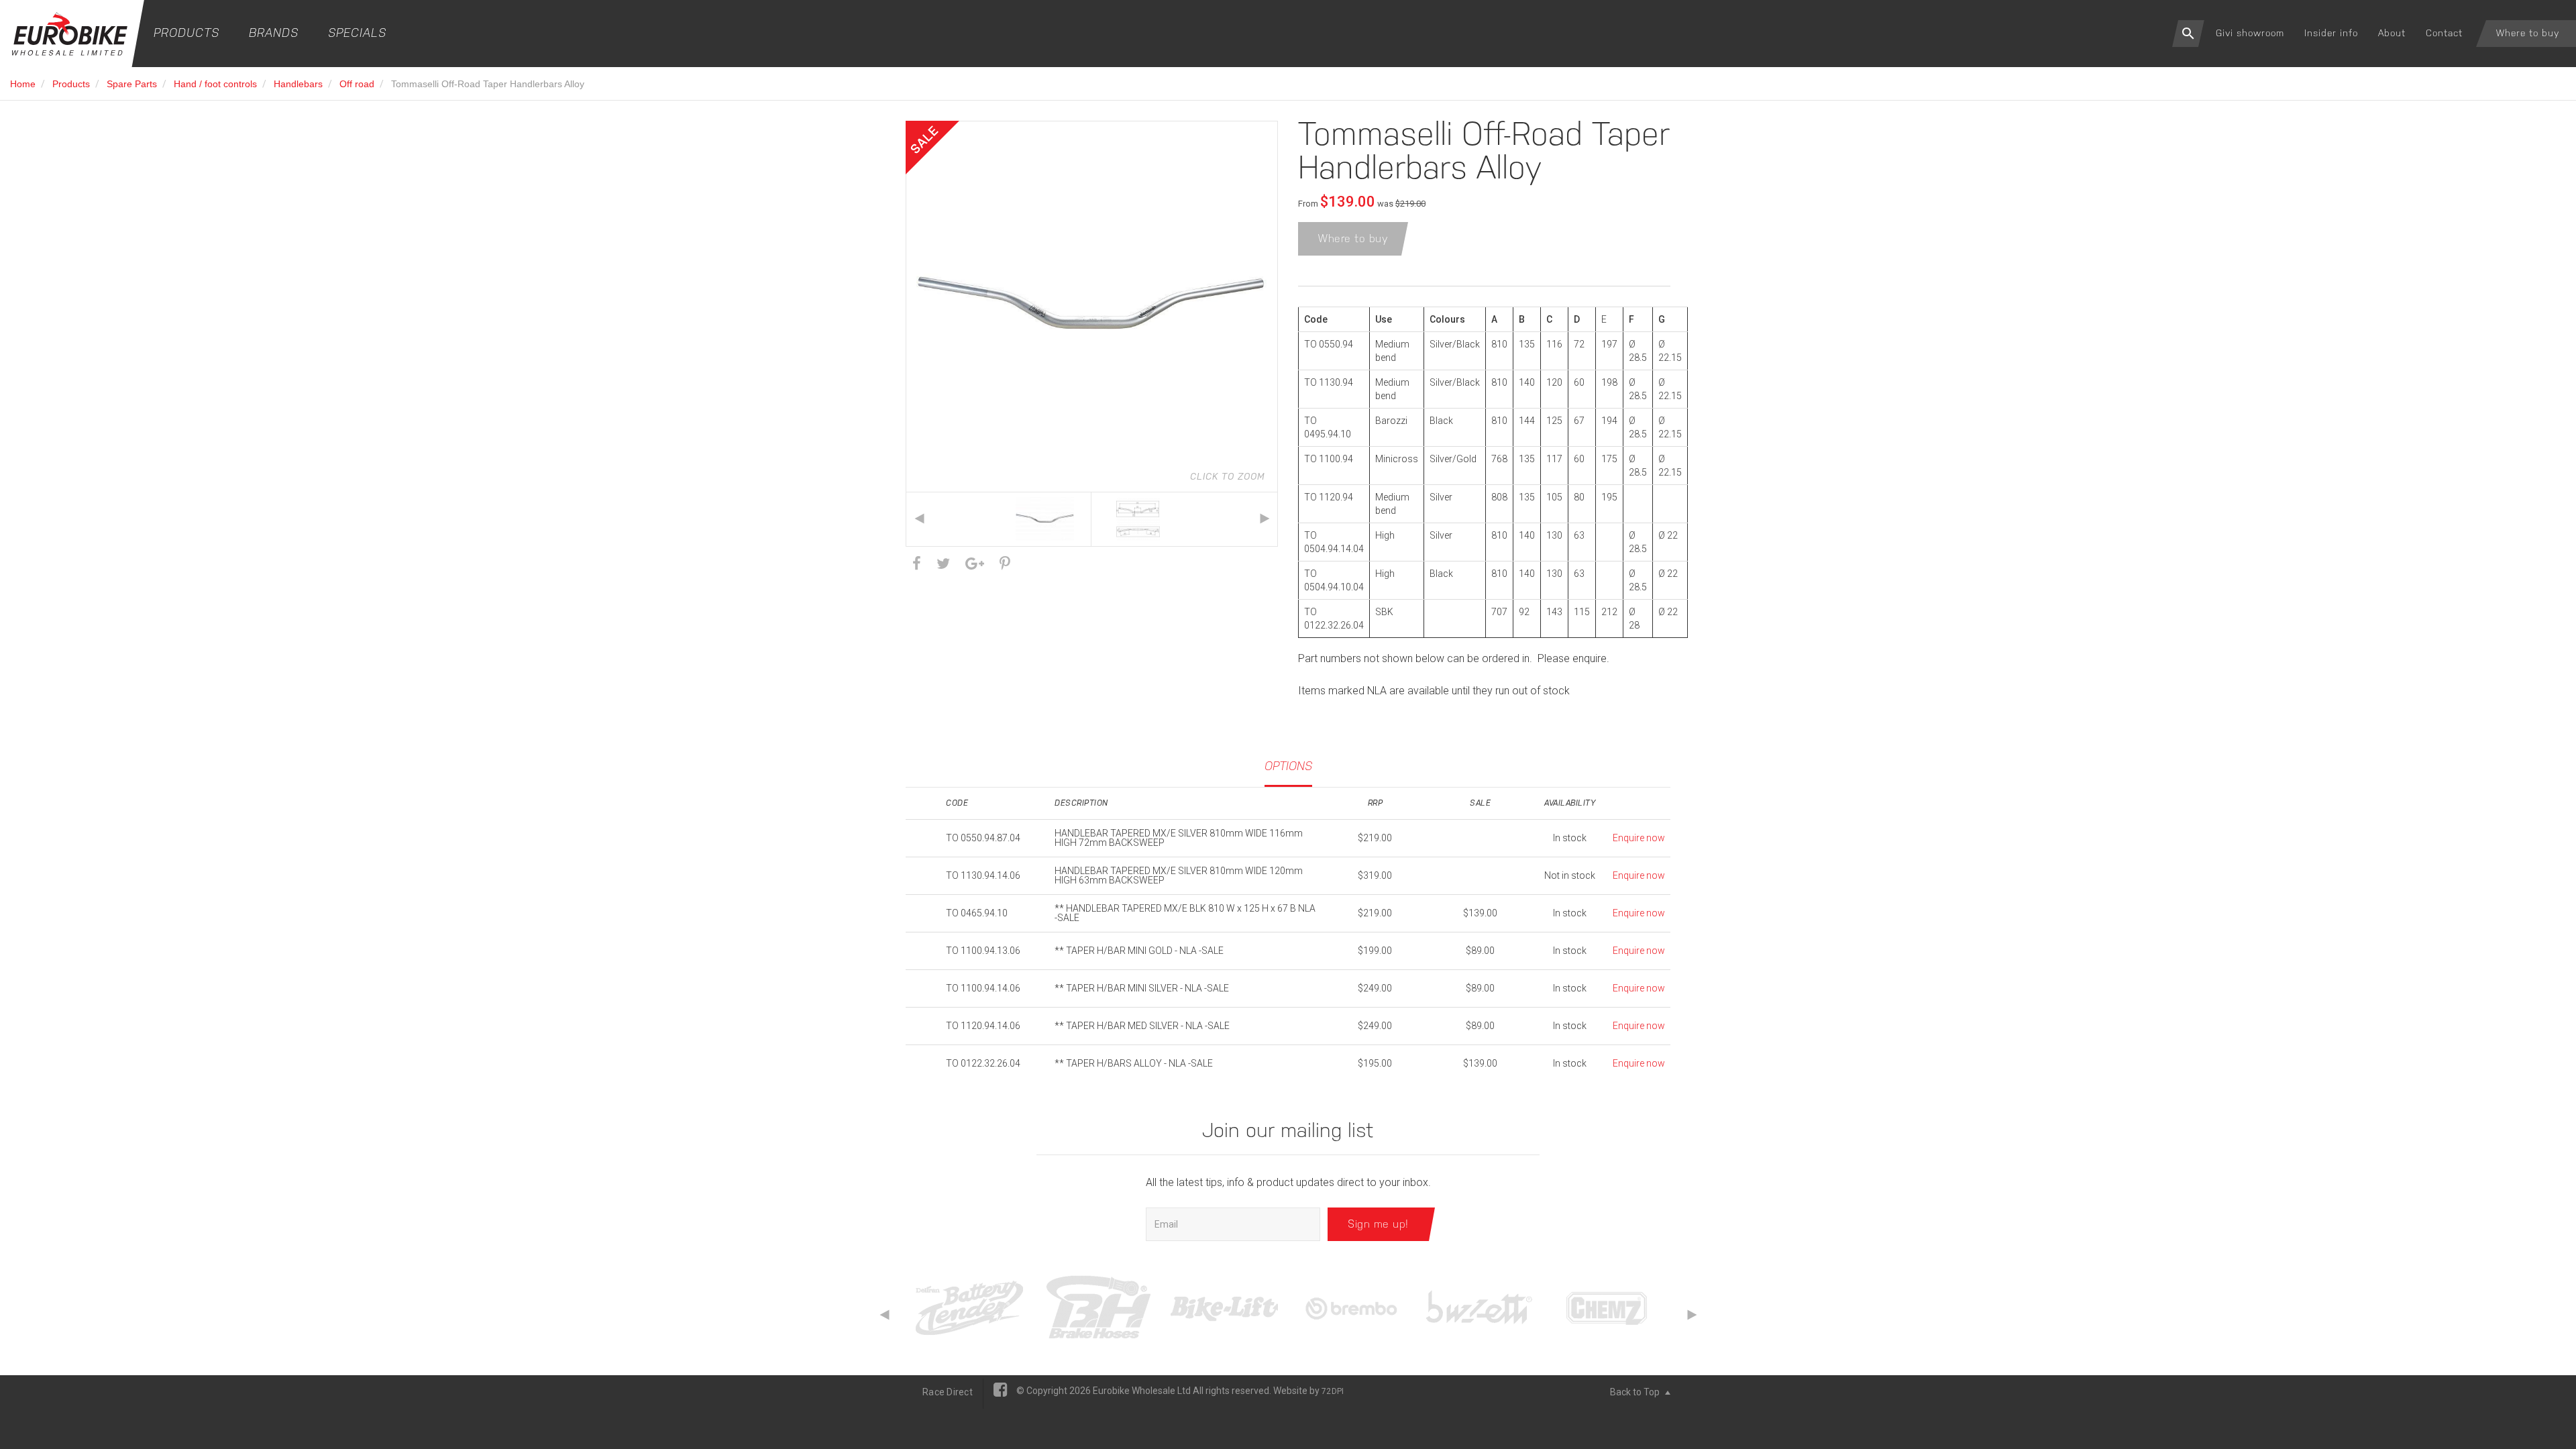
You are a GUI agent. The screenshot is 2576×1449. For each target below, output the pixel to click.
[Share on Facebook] (917, 564)
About (2392, 33)
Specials (357, 33)
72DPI (1333, 1391)
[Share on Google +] (975, 564)
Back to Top (1636, 1392)
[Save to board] (1005, 564)
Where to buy (2528, 33)
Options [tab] (1288, 766)
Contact (2444, 33)
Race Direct (948, 1392)
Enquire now (1639, 838)
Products (186, 33)
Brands (274, 33)
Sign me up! (1378, 1224)
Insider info (2331, 33)
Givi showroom (2250, 33)
